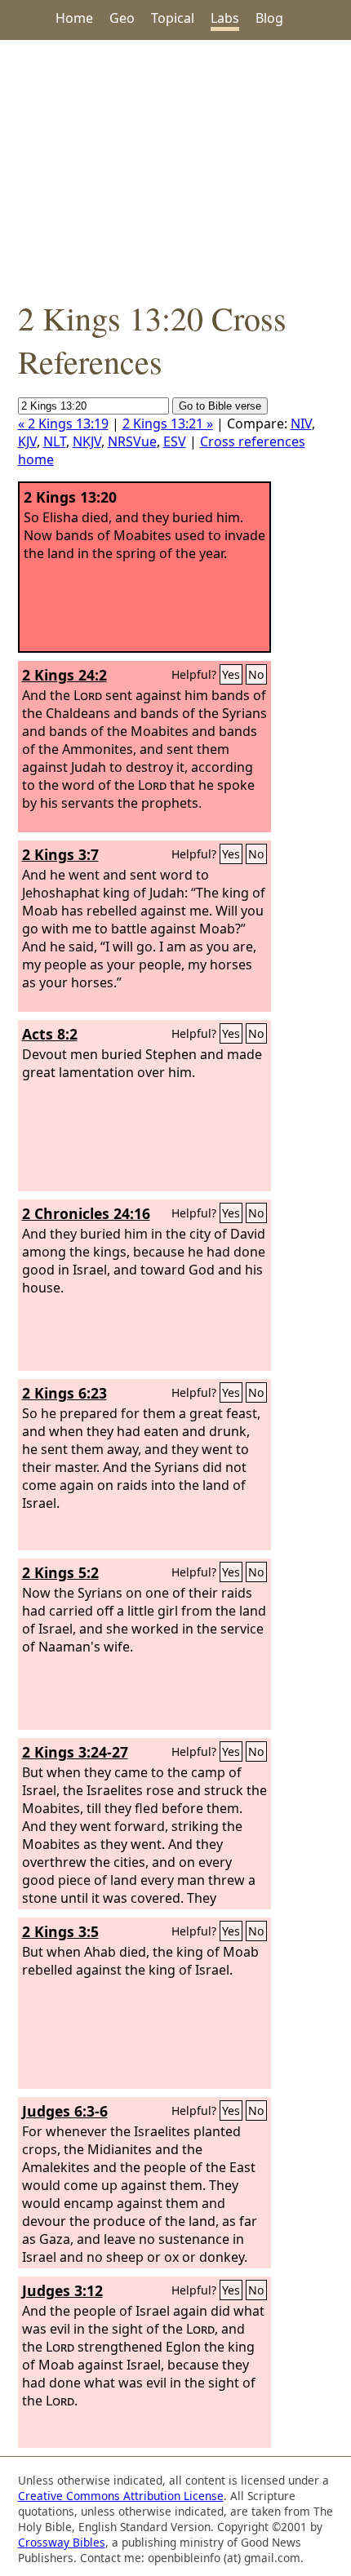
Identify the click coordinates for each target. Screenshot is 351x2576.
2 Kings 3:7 (60, 854)
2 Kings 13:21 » (168, 423)
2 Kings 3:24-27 (75, 1752)
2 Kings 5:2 (60, 1572)
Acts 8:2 (50, 1034)
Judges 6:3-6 (65, 2111)
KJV (27, 441)
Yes (231, 674)
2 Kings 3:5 (60, 1931)
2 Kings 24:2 (64, 675)
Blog (269, 18)
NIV (301, 423)
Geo (122, 18)
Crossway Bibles (62, 2542)
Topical (173, 18)
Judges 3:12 (62, 2290)
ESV (175, 441)
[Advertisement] (175, 168)
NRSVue (132, 441)
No (256, 674)
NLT (55, 441)
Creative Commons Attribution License (121, 2496)
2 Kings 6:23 (64, 1393)
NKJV (87, 441)
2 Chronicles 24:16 (86, 1213)
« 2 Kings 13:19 (63, 423)
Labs (225, 18)
